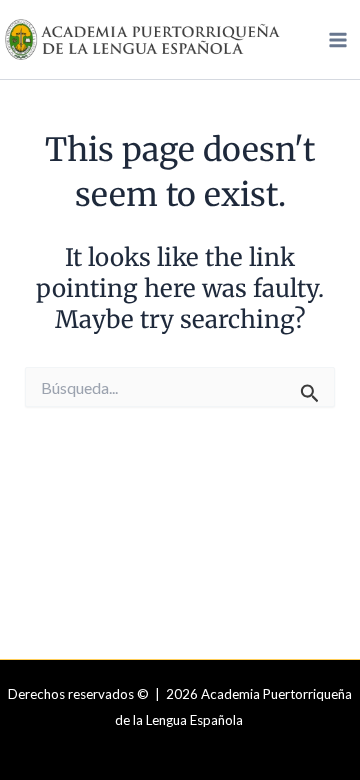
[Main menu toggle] (338, 40)
